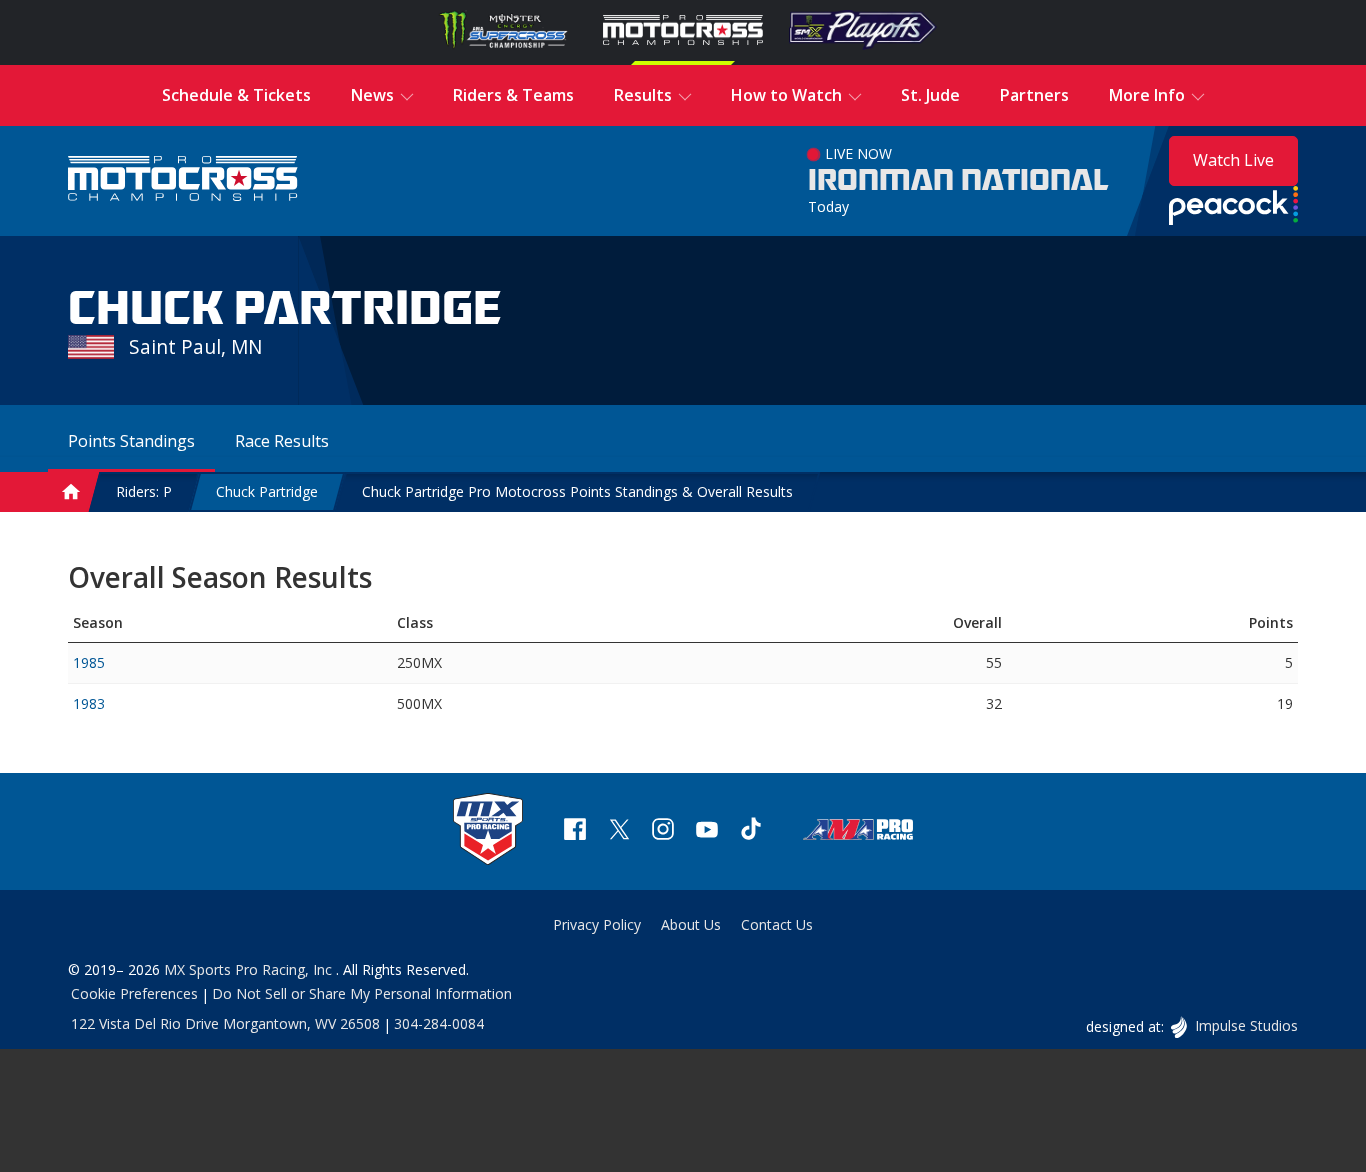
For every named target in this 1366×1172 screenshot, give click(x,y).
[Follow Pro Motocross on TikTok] (751, 831)
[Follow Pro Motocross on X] (619, 831)
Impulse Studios (1245, 1025)
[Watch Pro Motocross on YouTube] (707, 831)
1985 (89, 662)
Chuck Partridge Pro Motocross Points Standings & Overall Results (577, 491)
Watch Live (1233, 160)
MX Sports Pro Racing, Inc (250, 969)
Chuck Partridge (267, 491)
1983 (89, 703)
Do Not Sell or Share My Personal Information (362, 993)
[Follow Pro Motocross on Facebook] (575, 831)
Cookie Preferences (134, 993)
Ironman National (958, 181)
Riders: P (144, 491)
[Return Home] (183, 180)
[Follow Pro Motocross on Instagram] (663, 831)
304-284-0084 (439, 1023)
